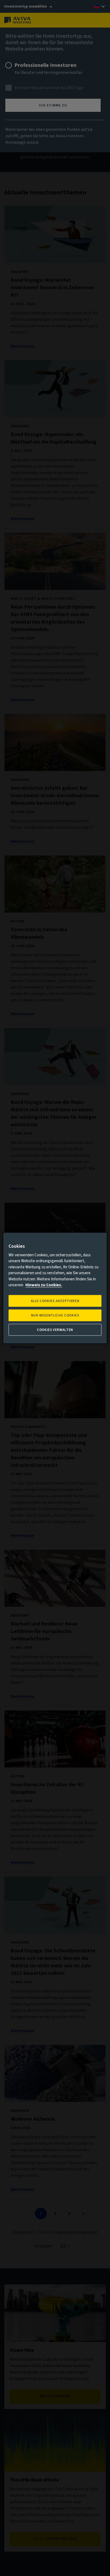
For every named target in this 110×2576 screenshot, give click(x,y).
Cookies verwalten (55, 1330)
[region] (55, 1288)
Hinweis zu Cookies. (44, 1285)
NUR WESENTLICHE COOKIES (55, 1315)
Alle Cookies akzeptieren (55, 1301)
